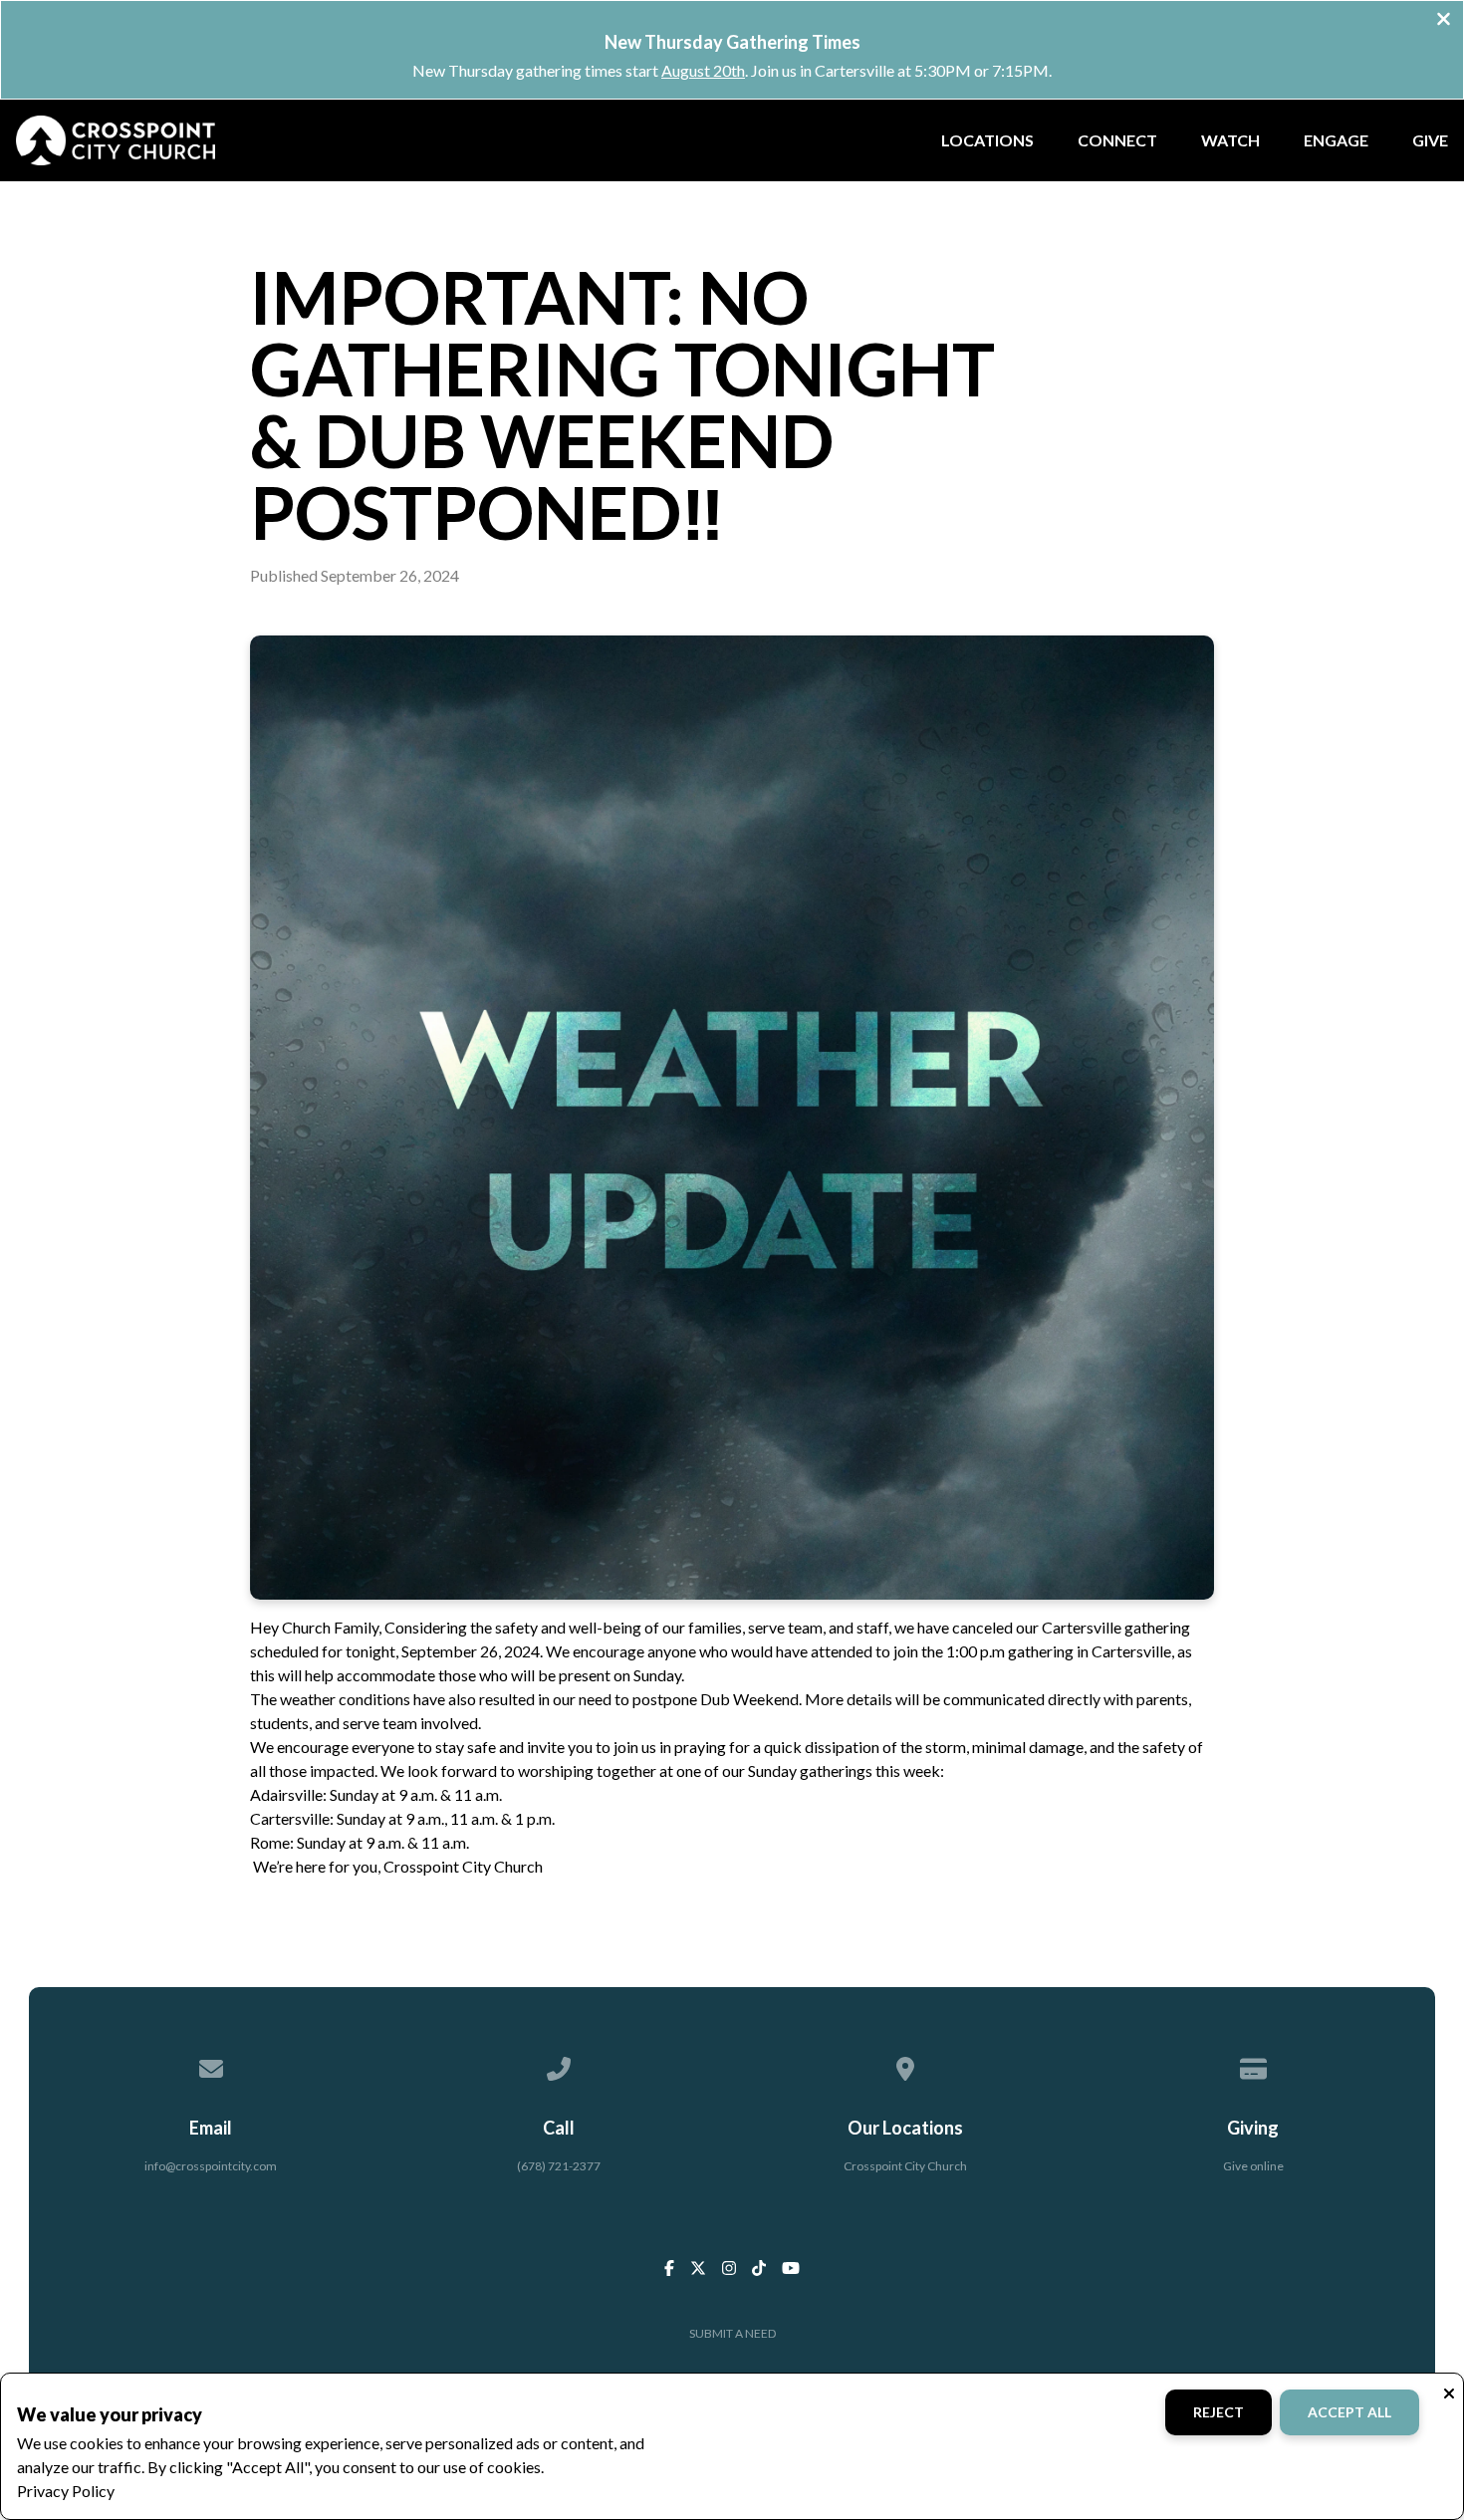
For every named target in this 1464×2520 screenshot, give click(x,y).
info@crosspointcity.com (211, 2166)
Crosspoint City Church (905, 2166)
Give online (1253, 2166)
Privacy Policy (66, 2491)
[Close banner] (1444, 21)
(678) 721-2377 (559, 2166)
